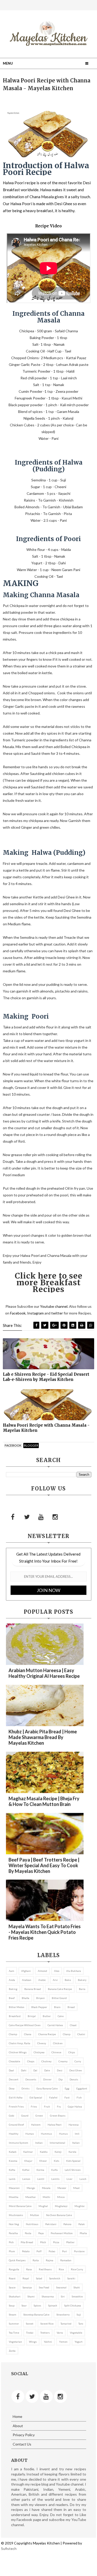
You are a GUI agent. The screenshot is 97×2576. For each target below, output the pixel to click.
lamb (12, 2179)
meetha (14, 2197)
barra (82, 1989)
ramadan (66, 2260)
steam (13, 2314)
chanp (67, 2034)
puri (65, 2251)
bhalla (25, 1998)
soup (12, 2305)
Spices (37, 2305)
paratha (13, 2233)
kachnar (28, 2152)
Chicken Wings (18, 2052)
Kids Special (73, 2161)
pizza (56, 2242)
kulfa (54, 2170)
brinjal (32, 2016)
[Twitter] (27, 1517)
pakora (67, 2224)
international (57, 2143)
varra (60, 2333)
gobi (12, 2116)
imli (77, 2134)
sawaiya (27, 2287)
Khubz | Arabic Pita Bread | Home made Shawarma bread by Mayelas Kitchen (43, 1737)
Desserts (31, 2079)
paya (41, 2233)
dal (35, 2070)
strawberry (63, 2314)
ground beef (16, 2125)
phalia (83, 2233)
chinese (56, 2052)
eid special (36, 2097)
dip (61, 2079)
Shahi (77, 2287)
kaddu (44, 2152)
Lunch (83, 2179)
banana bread (33, 1989)
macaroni (14, 2188)
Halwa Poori (55, 2125)
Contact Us (22, 2444)
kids (57, 2161)
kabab (13, 2152)
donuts (74, 2079)
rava (29, 2269)
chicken (58, 2043)
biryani (40, 1998)
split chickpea (73, 2305)
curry (78, 2061)
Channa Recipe (47, 2034)
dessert (14, 2079)
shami (31, 2296)
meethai (31, 2197)
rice (61, 2269)
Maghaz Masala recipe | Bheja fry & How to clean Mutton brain (44, 1801)
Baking (13, 1989)
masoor (62, 2188)
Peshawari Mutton (62, 2233)
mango (31, 2188)
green (39, 2116)
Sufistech (9, 2548)
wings (33, 2342)
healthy (14, 2134)
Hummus (46, 2134)
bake (68, 1980)
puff (39, 2251)
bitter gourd (59, 1998)
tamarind (66, 2324)
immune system (18, 2143)
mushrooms (16, 2215)
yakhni (48, 2342)
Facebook (18, 1313)
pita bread (27, 2242)
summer (14, 2324)
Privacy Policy (24, 2435)
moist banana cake (20, 2206)
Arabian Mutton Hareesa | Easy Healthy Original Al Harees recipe (44, 1673)
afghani (26, 1971)
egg (67, 2088)
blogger (31, 1445)
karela (72, 2152)
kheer (43, 2161)
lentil (41, 2179)
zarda (12, 2351)
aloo (57, 1971)
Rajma (50, 2260)
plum (12, 2251)
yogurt (79, 2342)
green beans (58, 2116)
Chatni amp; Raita (20, 2043)
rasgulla (14, 2269)
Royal (26, 2278)
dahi (24, 2070)
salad (39, 2278)
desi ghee (76, 2070)
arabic (42, 1980)
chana (28, 2034)
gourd (25, 2116)
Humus (63, 2134)
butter (47, 2016)
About (18, 2426)
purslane (79, 2251)
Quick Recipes (17, 2260)
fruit (47, 2106)
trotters (45, 2333)
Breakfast (15, 2016)
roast (12, 2278)
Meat (76, 2188)
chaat (73, 2025)
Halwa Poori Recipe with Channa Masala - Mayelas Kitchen (46, 1428)
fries (34, 2106)
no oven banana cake (59, 2215)
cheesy (42, 2043)
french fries (16, 2106)
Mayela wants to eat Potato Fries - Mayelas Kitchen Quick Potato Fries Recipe (45, 1932)
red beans (45, 2269)
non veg (14, 2224)
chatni (81, 2034)
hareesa (74, 2125)
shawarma (48, 2296)
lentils (55, 2179)
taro (81, 2324)
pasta (28, 2233)
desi (60, 2070)
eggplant (82, 2088)
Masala (46, 2188)
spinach (53, 2305)
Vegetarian (15, 2342)
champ (13, 2034)
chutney (46, 2061)
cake (61, 2016)
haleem (36, 2125)
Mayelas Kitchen (46, 2543)
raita (36, 2260)
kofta (12, 2170)
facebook (13, 1445)
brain (57, 2007)
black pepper (39, 2007)
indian (39, 2143)
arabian (27, 1980)
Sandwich (55, 2278)
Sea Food (44, 2287)
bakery (82, 1980)
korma (40, 2170)
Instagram (35, 1313)
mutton (35, 2215)
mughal (43, 2206)
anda (12, 1980)
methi (46, 2197)
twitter (57, 1313)
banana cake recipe (60, 1989)
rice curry (77, 2269)
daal (11, 2070)
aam (12, 1971)
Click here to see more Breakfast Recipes (49, 1282)
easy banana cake (47, 2088)
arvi (55, 1980)
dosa (12, 2088)
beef (12, 1998)
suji (79, 2314)
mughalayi (61, 2206)
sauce (12, 2287)
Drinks (25, 2088)
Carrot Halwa (55, 2025)
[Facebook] (13, 1517)
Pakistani (51, 2224)
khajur (28, 2161)
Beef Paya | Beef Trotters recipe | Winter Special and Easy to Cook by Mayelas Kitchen (44, 1865)
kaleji (58, 2152)
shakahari (15, 2296)
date (47, 2070)
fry (59, 2106)
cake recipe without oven (25, 2025)
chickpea (39, 2052)
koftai (26, 2170)
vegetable (76, 2333)
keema (13, 2161)
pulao (52, 2251)
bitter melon (17, 2007)
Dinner (47, 2079)
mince (61, 2197)
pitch (43, 2242)
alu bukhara (74, 1971)
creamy (63, 2061)
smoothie (77, 2296)
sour (24, 2305)
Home (17, 2416)
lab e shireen (73, 2170)
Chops (31, 2061)
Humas (30, 2134)
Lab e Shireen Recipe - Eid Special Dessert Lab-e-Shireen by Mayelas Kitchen (46, 1377)
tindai (30, 2333)
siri (63, 2296)
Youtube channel (54, 1306)
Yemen (63, 2342)
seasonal (61, 2287)
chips (72, 2052)
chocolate (14, 2061)
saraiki (71, 2278)
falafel (53, 2097)
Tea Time (14, 2333)
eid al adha (16, 2097)
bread (71, 2007)
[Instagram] (55, 1517)
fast (67, 2097)
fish (79, 2097)
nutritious (32, 2224)
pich (11, 2242)
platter (70, 2242)
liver (69, 2179)
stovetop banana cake (36, 2314)
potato (26, 2251)
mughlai (80, 2206)
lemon (26, 2179)
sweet (30, 2324)
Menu (8, 63)
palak (82, 2224)
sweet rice (47, 2324)
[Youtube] (41, 1517)
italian (76, 2143)
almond (42, 1971)
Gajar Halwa (75, 2106)
